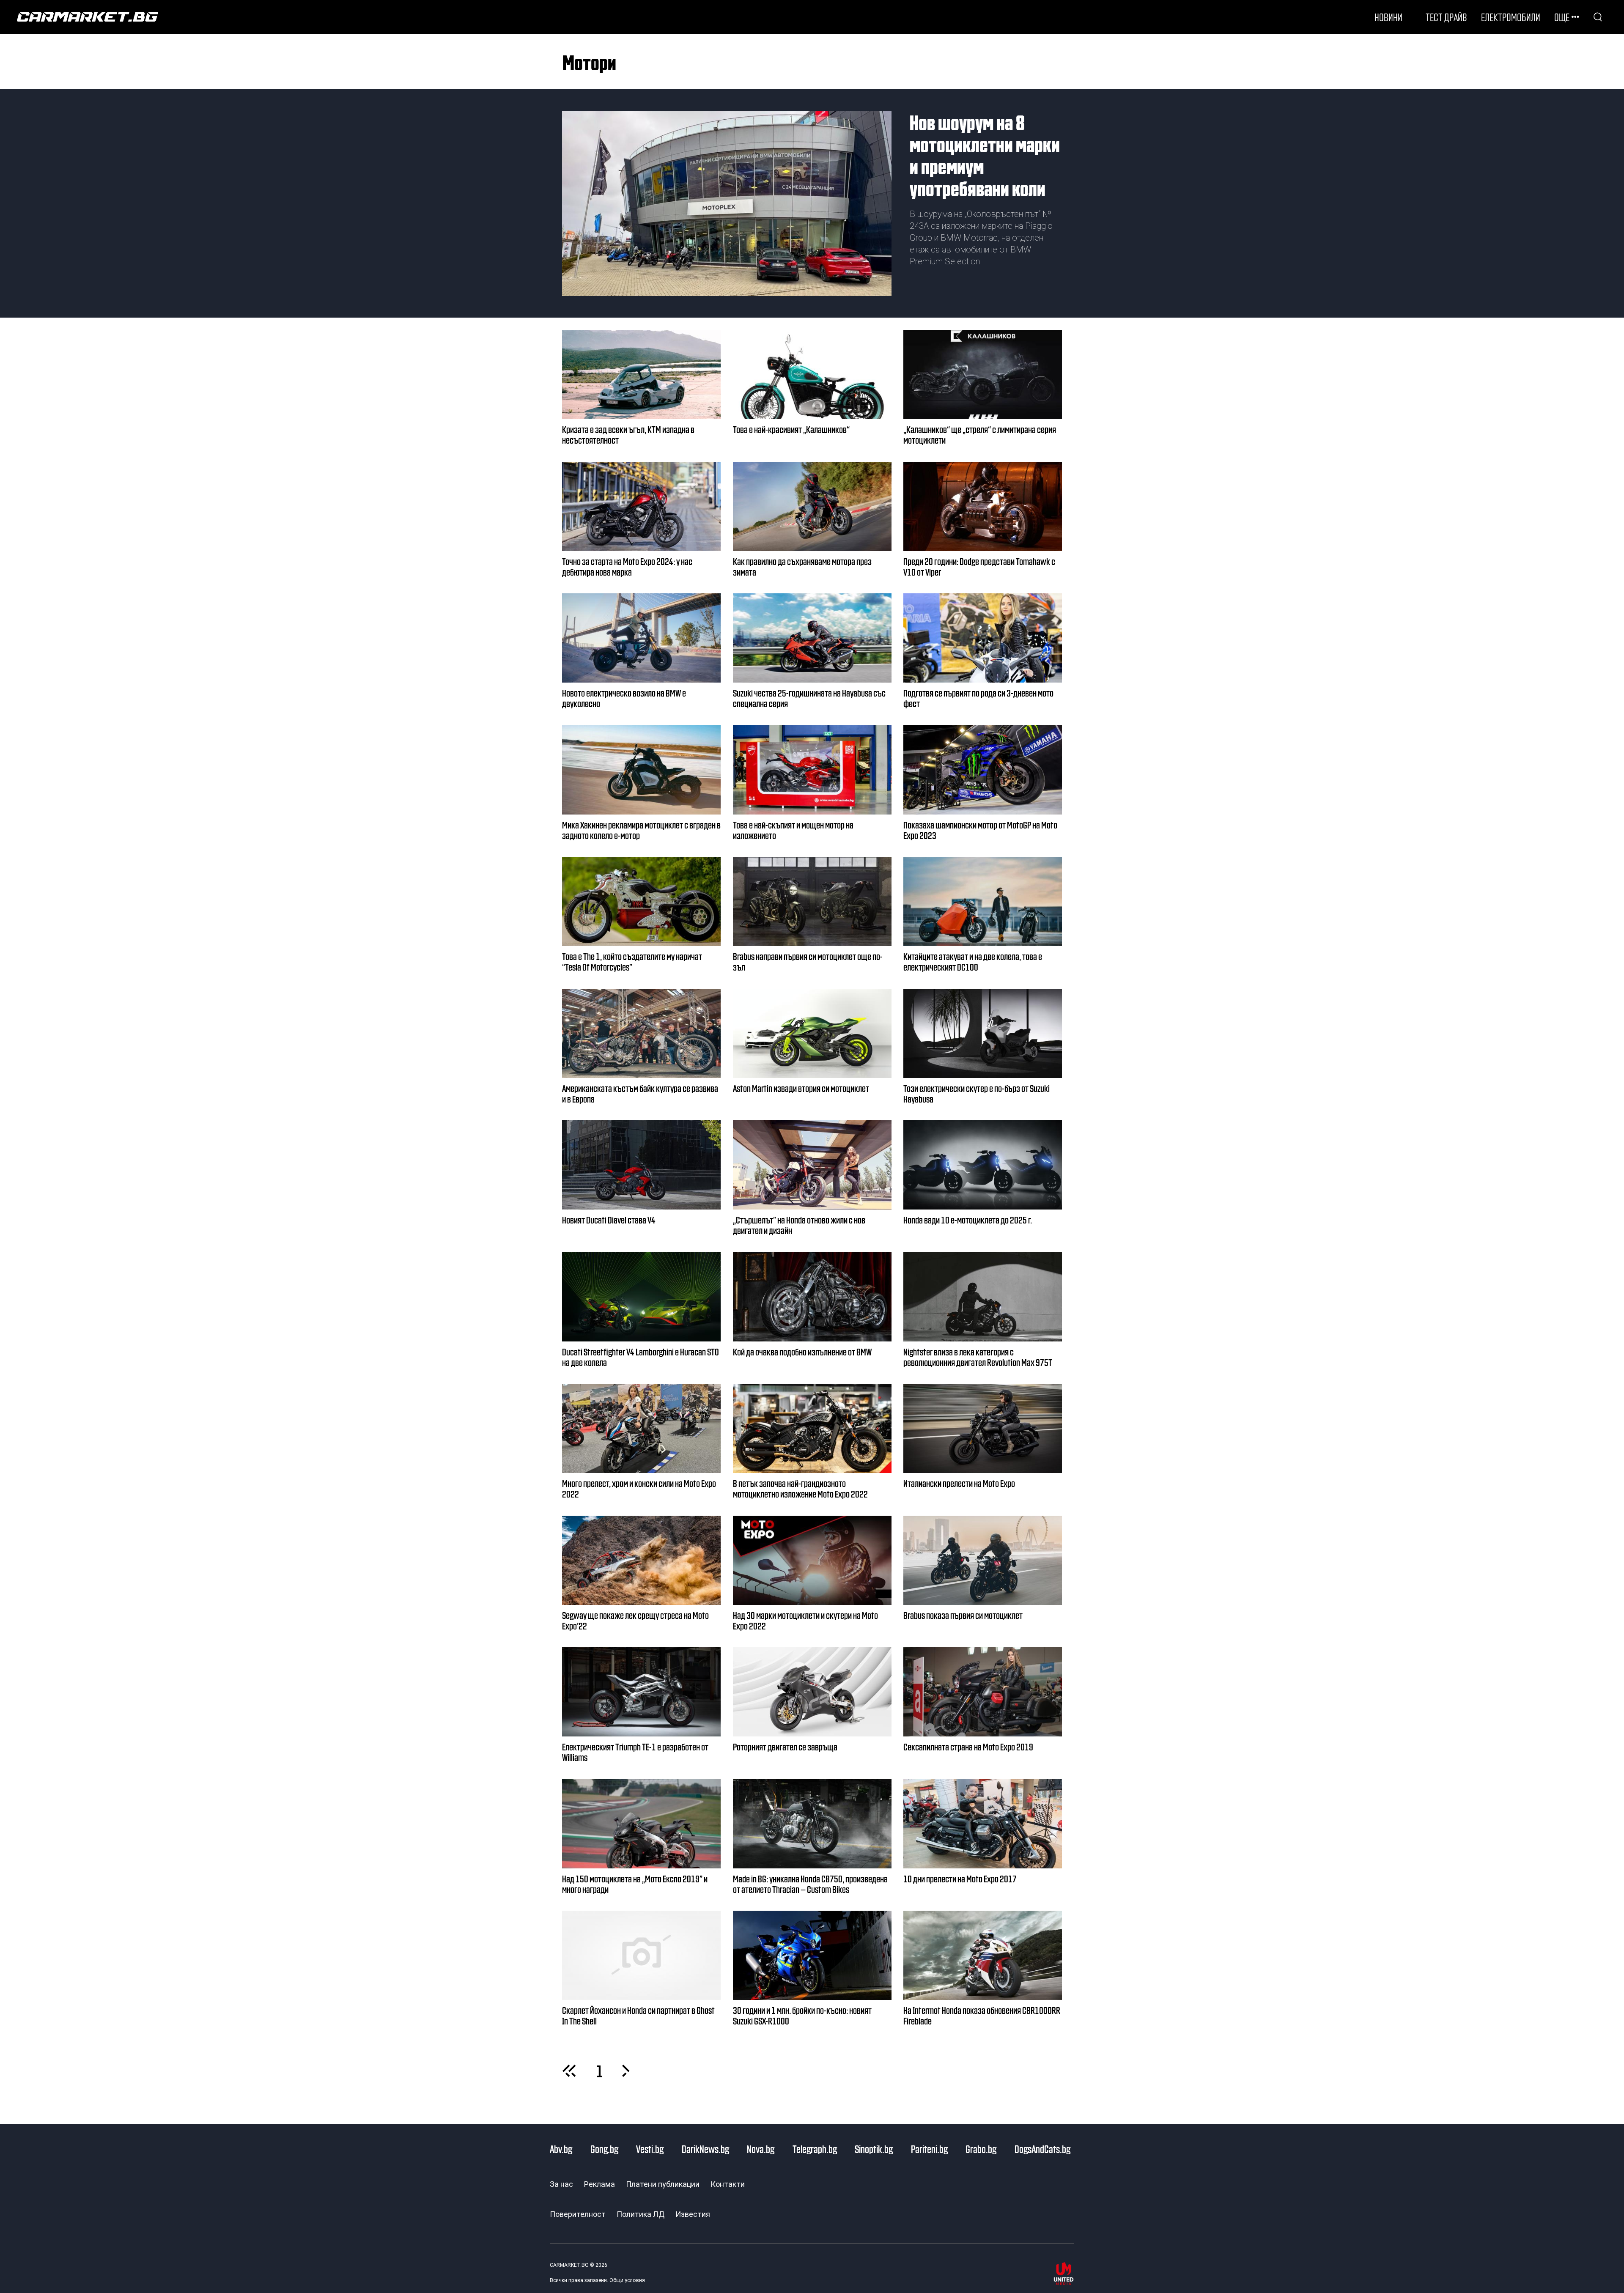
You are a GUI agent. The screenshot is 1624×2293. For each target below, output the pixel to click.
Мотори (589, 62)
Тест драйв (1446, 17)
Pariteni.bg (929, 2149)
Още (1562, 17)
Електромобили (1511, 17)
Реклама (599, 2184)
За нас (561, 2184)
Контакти (728, 2184)
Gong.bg (604, 2149)
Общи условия (627, 2280)
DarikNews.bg (705, 2149)
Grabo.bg (981, 2149)
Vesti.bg (650, 2149)
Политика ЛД (641, 2214)
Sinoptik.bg (874, 2149)
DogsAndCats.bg (1042, 2149)
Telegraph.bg (815, 2149)
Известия (693, 2214)
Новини (1388, 17)
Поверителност (578, 2214)
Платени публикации (663, 2184)
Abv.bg (561, 2149)
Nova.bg (761, 2149)
